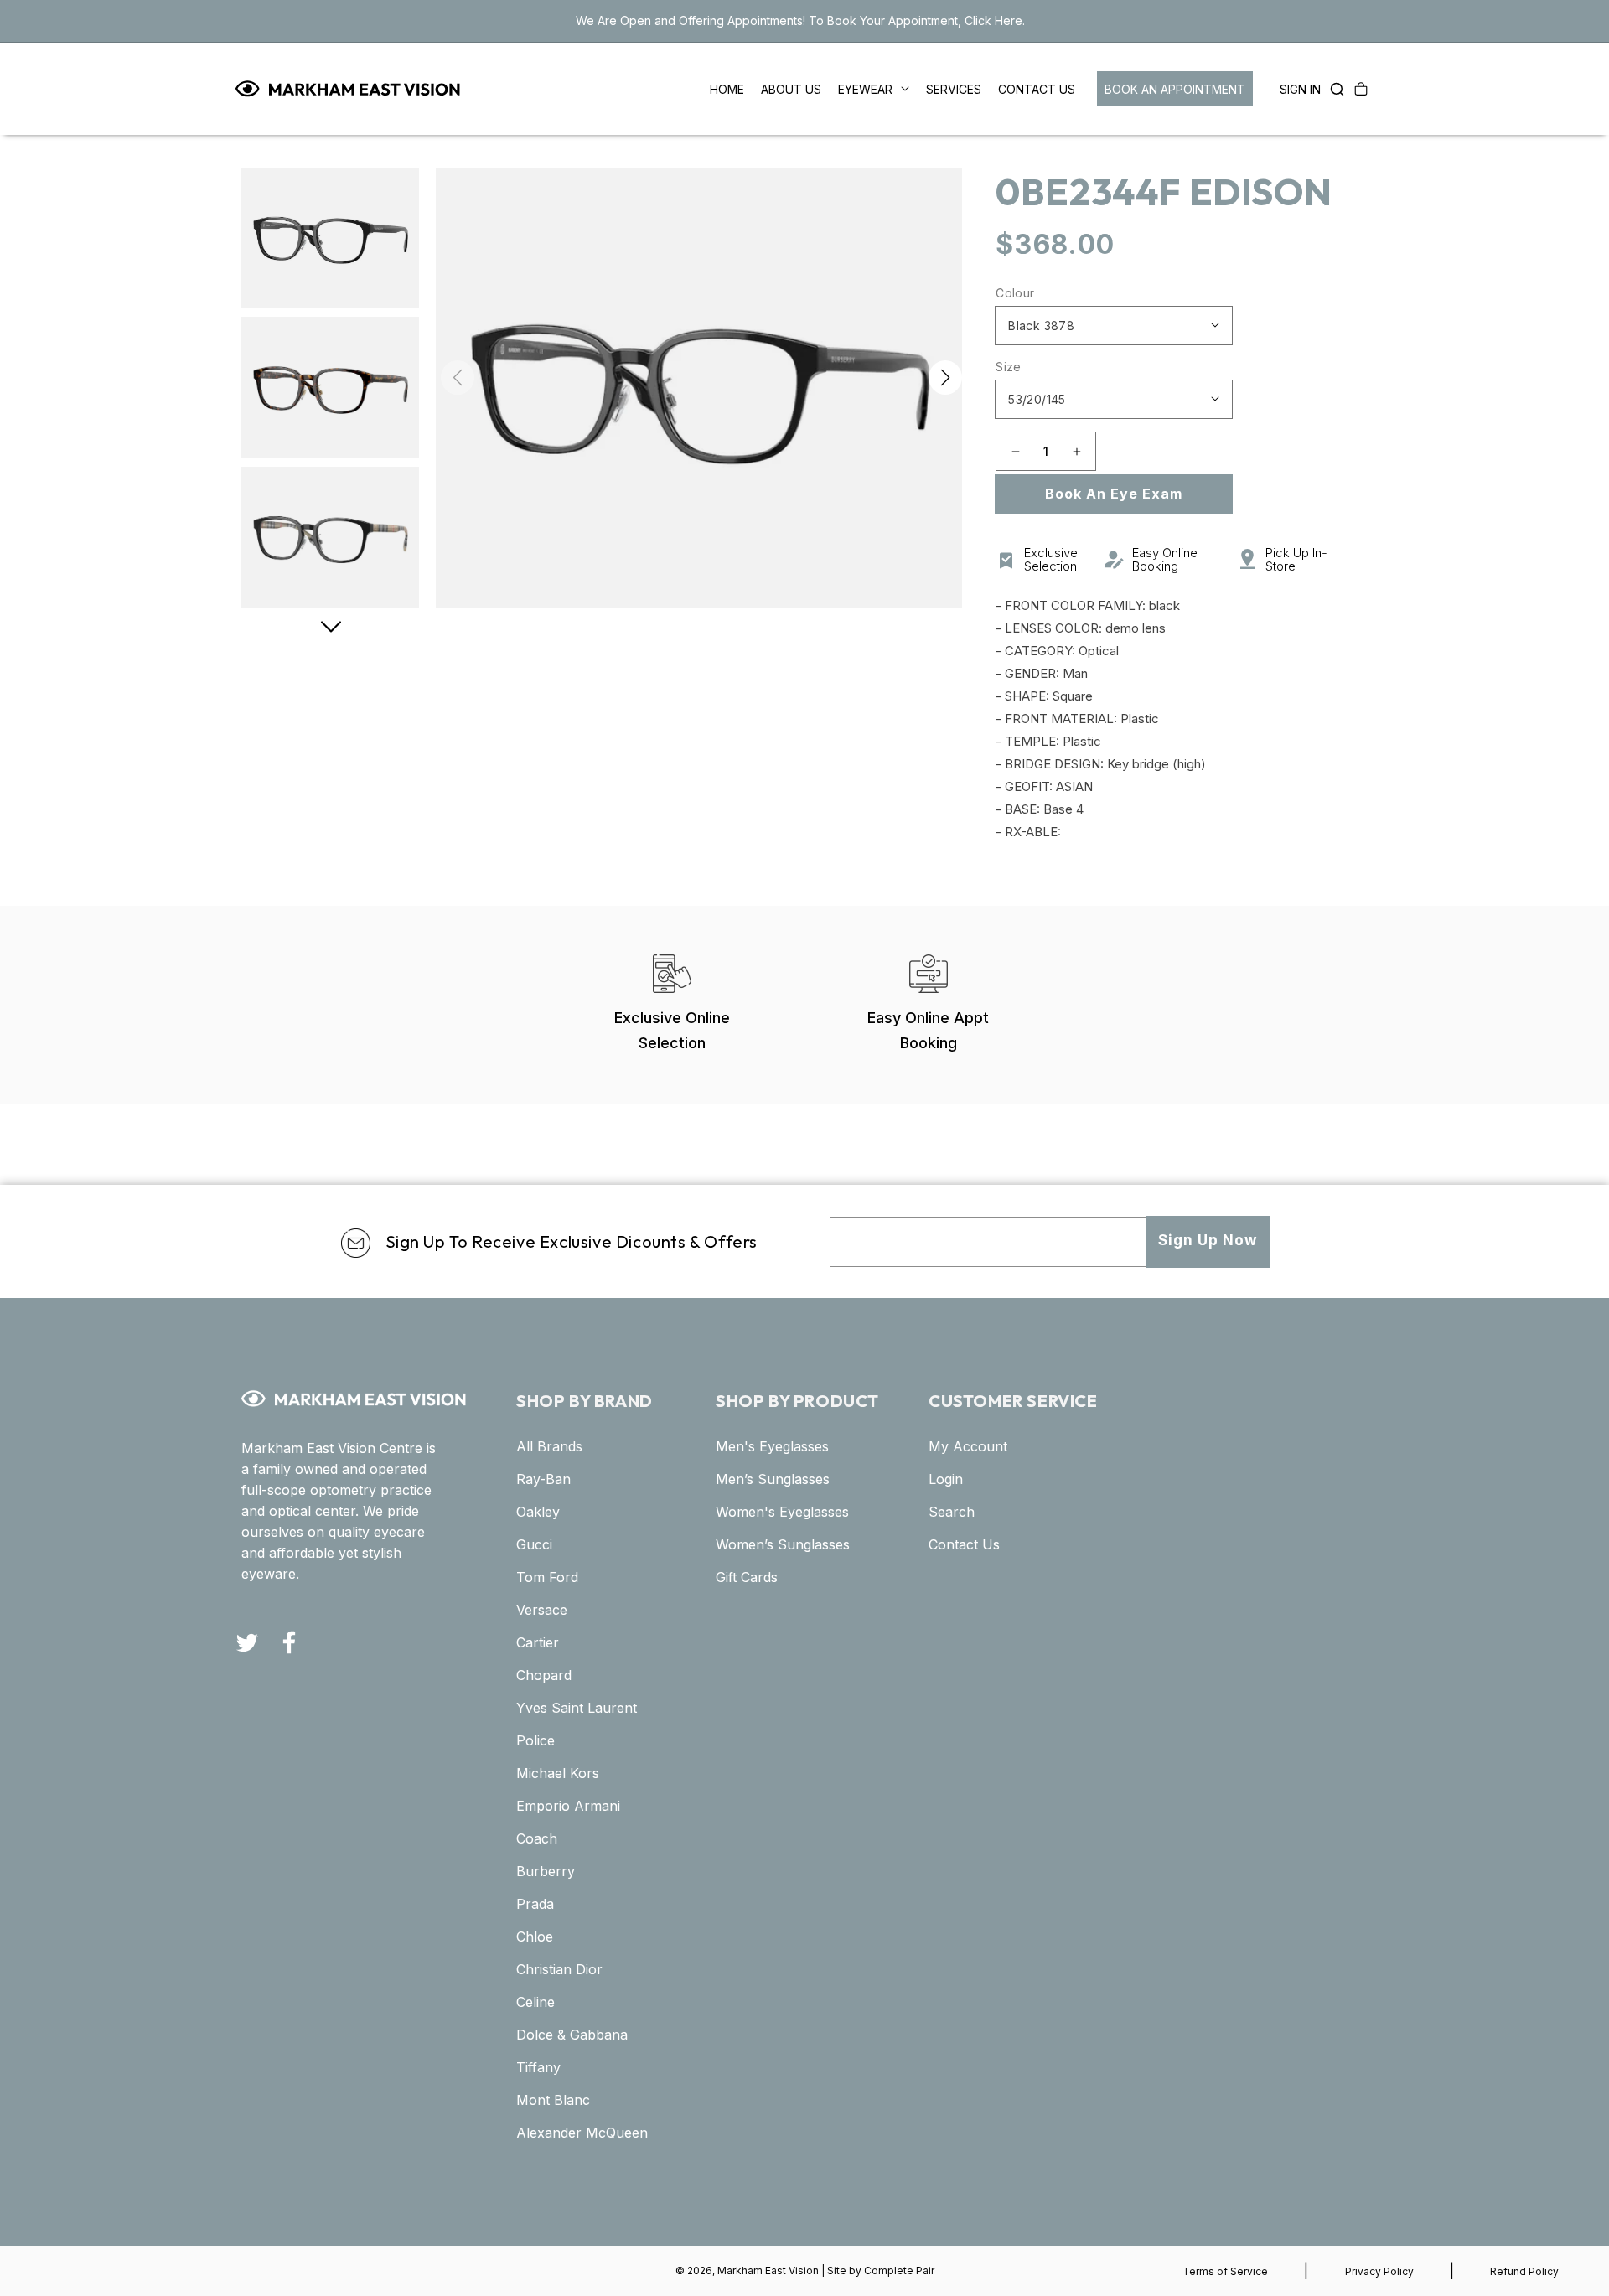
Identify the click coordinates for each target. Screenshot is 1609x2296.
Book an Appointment (1175, 89)
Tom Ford (547, 1577)
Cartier (538, 1642)
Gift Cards (747, 1577)
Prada (535, 1904)
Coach (537, 1838)
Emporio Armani (568, 1806)
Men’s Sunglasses (773, 1479)
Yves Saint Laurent (577, 1708)
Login (946, 1479)
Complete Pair (899, 2270)
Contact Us (964, 1544)
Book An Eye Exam (1114, 494)
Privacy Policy (1379, 2271)
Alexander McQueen (582, 2133)
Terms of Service (1225, 2271)
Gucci (534, 1544)
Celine (535, 2002)
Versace (542, 1610)
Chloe (535, 1937)
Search (952, 1512)
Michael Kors (558, 1773)
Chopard (544, 1675)
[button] (1332, 89)
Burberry (546, 1871)
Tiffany (538, 2067)
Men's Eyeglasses (772, 1446)
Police (535, 1740)
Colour (1015, 293)
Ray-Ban (543, 1479)
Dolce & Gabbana (572, 2035)
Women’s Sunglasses (783, 1544)
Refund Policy (1524, 2271)
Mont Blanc (553, 2100)
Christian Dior (559, 1969)
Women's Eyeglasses (782, 1512)
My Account (968, 1446)
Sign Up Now (1208, 1240)
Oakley (538, 1512)
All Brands (549, 1446)
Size (1009, 367)
